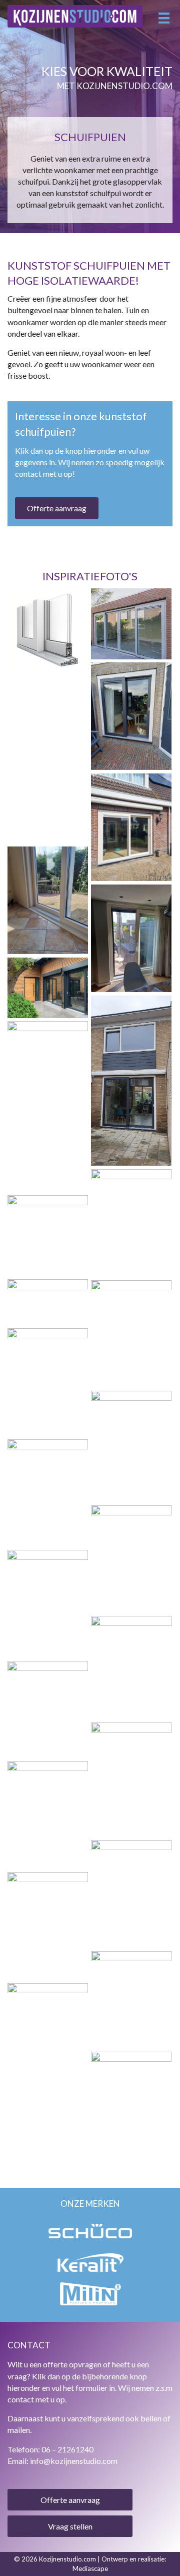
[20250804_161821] (48, 1926)
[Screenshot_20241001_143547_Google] (48, 1302)
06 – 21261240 (67, 2449)
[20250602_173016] (131, 1334)
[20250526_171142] (48, 1493)
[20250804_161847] (131, 1894)
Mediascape (90, 2568)
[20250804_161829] (131, 2105)
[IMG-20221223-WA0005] (131, 1223)
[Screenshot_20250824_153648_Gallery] (131, 2000)
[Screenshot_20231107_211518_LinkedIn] (131, 624)
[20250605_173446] (48, 1382)
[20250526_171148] (48, 1604)
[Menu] (164, 18)
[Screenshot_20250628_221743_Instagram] (131, 1667)
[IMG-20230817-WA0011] (131, 827)
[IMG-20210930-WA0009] (48, 1106)
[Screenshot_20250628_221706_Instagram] (131, 1559)
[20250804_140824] (48, 2037)
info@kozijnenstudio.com (74, 2461)
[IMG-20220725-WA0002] (48, 1235)
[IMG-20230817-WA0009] (48, 900)
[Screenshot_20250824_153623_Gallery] (131, 1780)
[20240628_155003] (131, 938)
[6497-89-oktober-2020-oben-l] (48, 988)
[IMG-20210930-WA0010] (131, 1081)
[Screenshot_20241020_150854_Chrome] (48, 636)
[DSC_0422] (48, 710)
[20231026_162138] (131, 716)
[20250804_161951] (48, 1815)
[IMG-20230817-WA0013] (48, 789)
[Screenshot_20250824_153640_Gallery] (48, 1709)
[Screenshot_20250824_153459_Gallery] (131, 1446)
